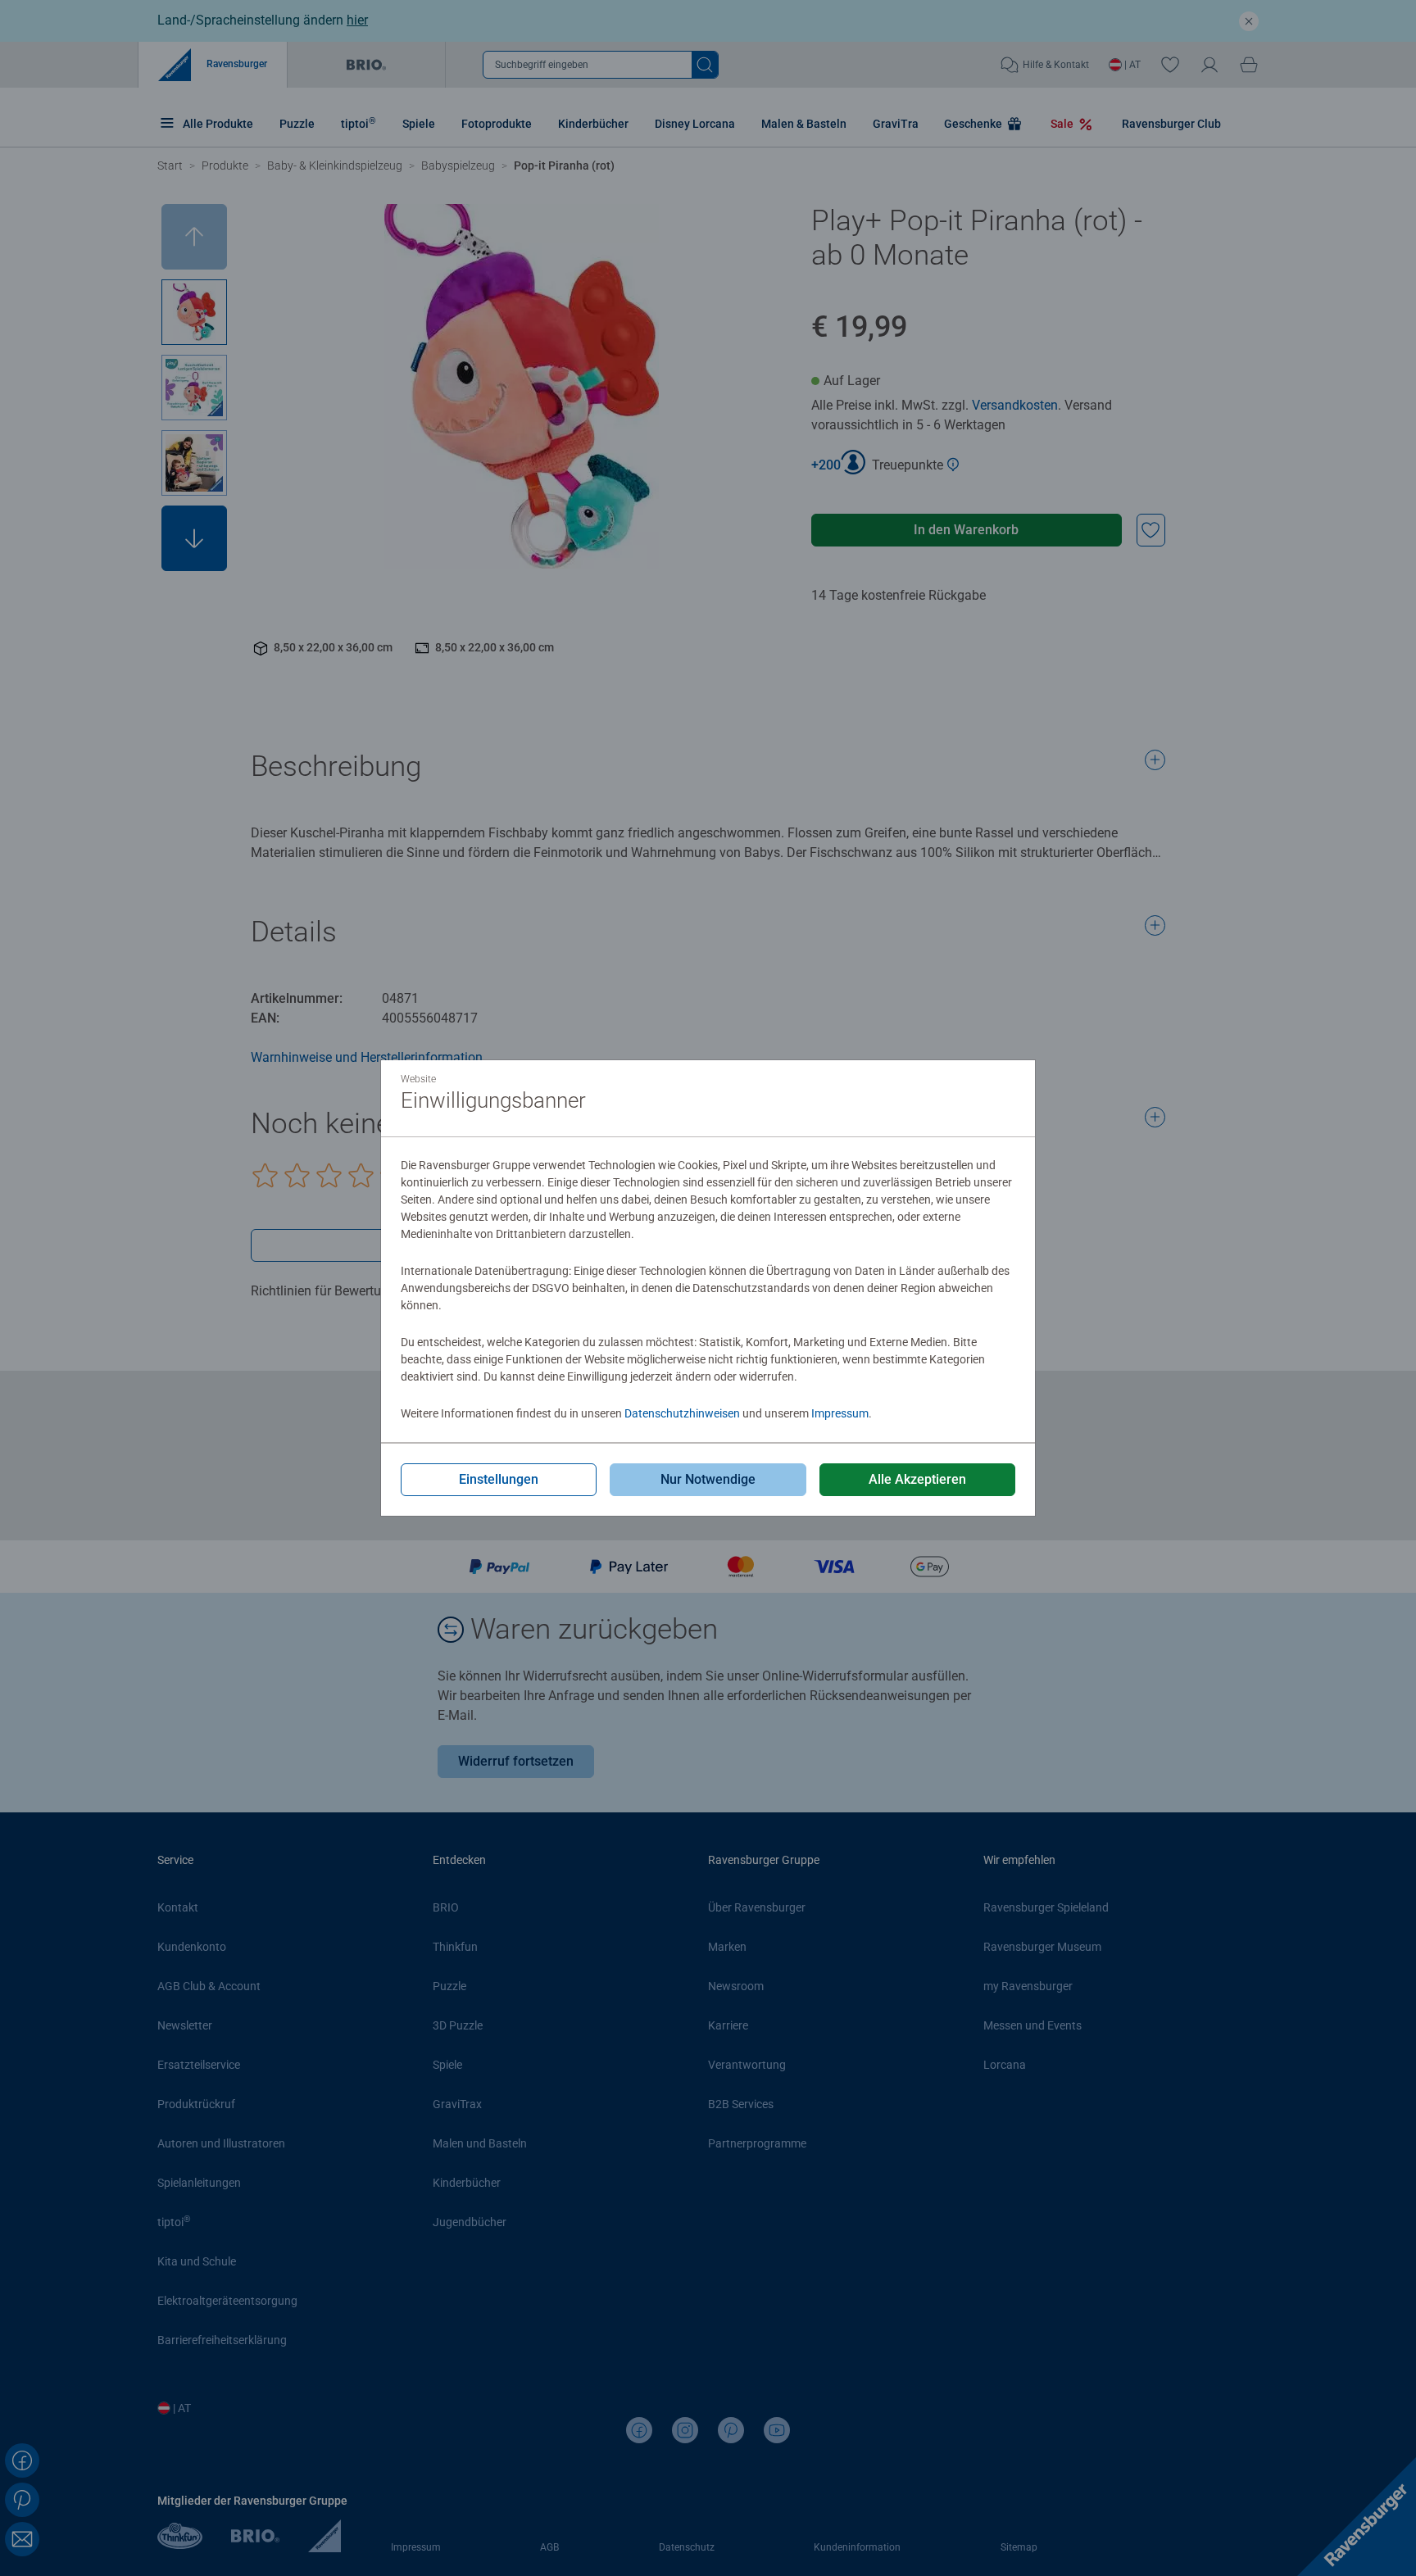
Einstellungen (499, 1479)
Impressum (840, 1413)
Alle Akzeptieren (917, 1479)
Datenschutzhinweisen (682, 1413)
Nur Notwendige (708, 1479)
